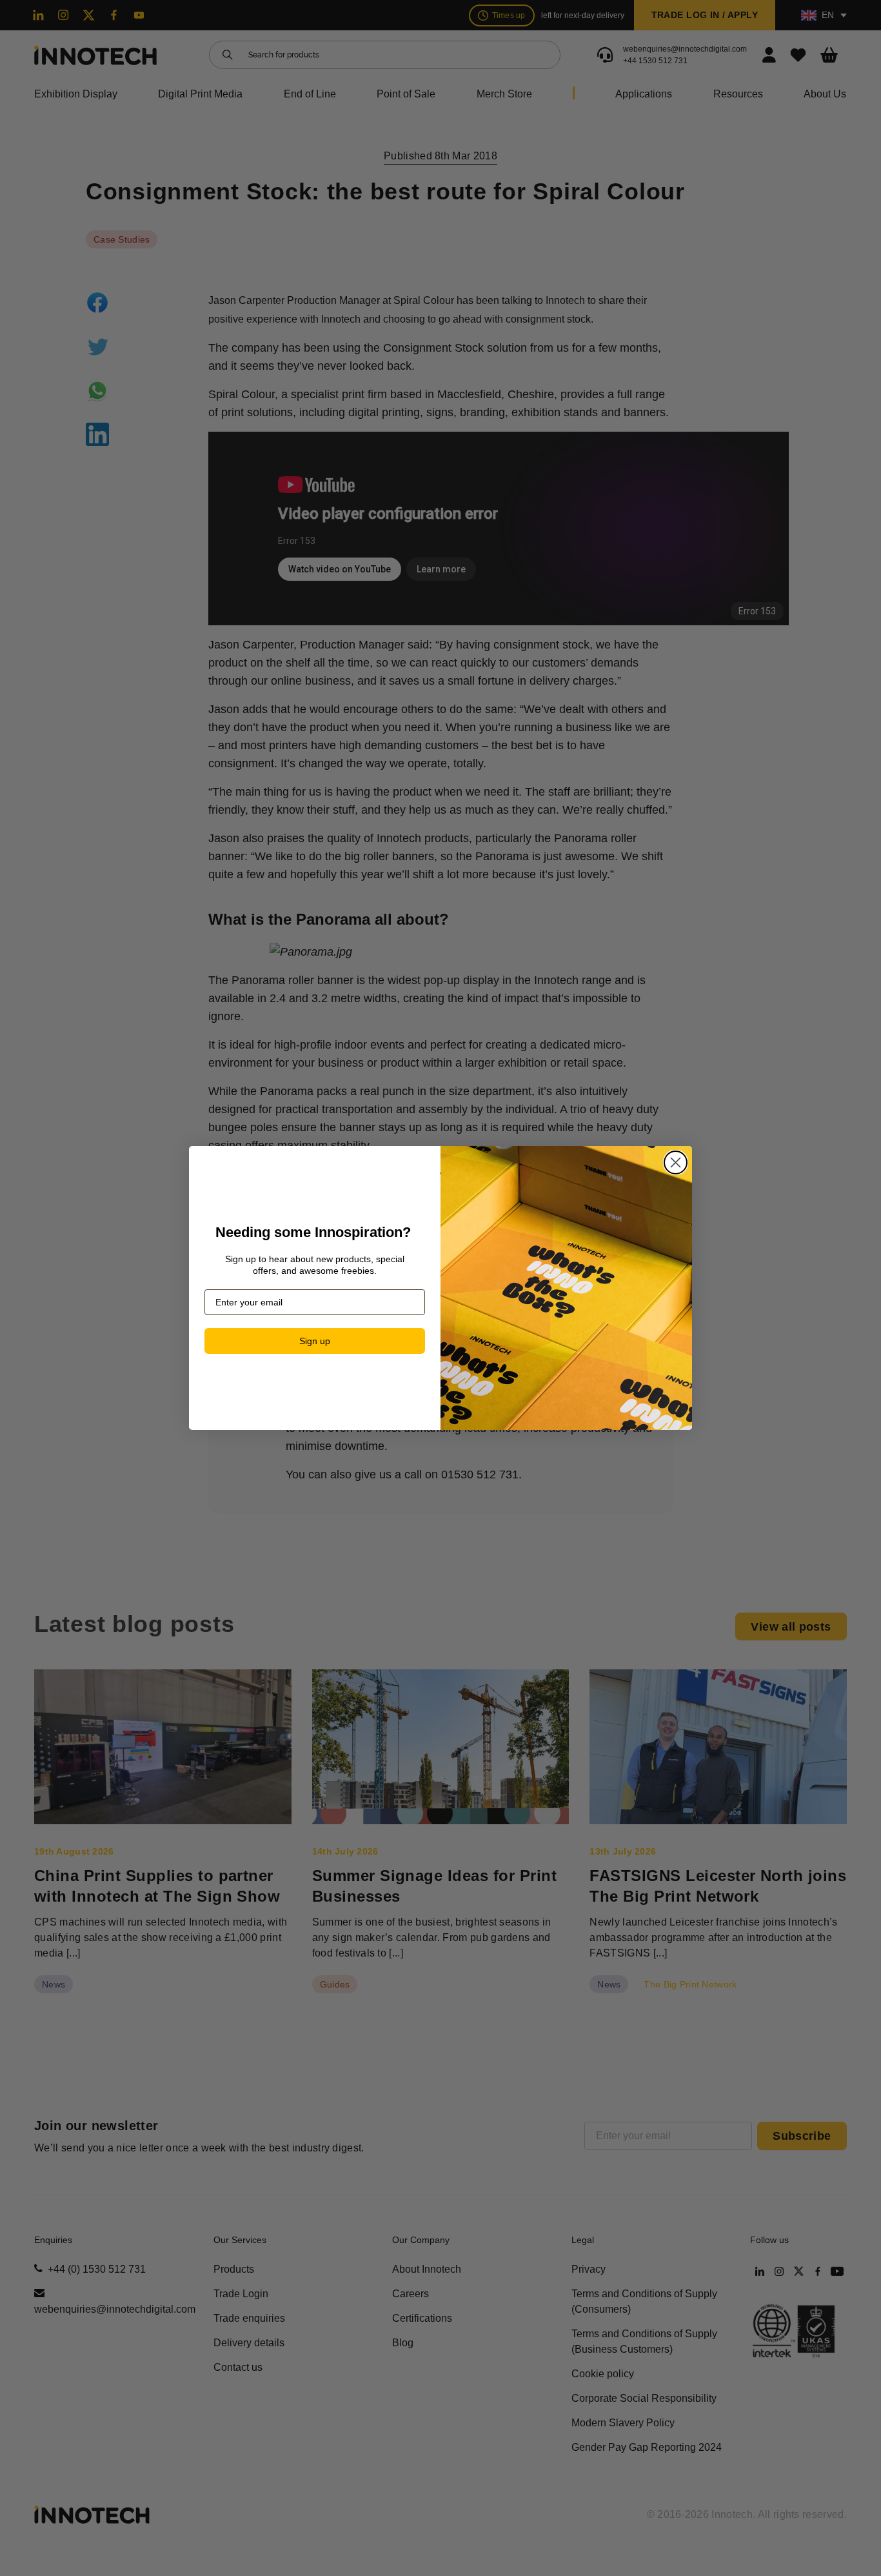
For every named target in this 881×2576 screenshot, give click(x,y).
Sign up (315, 1341)
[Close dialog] (676, 1162)
